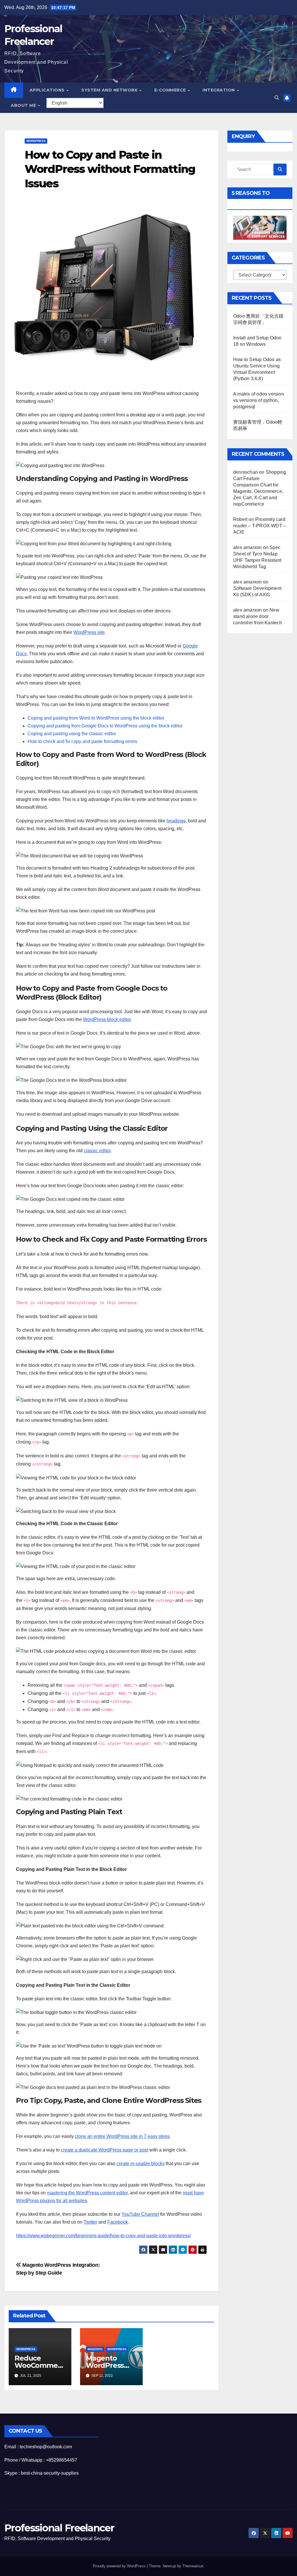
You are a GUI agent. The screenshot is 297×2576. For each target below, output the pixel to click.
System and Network (110, 90)
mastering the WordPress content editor (87, 2193)
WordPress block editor (107, 1019)
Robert (240, 519)
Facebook (118, 2222)
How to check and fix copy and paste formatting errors (82, 741)
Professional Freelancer (59, 2528)
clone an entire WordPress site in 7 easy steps (122, 2136)
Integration (219, 90)
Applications (48, 90)
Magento (95, 2349)
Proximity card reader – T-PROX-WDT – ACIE (260, 526)
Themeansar (193, 2566)
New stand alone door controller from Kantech (258, 616)
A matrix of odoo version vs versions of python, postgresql (259, 400)
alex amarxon (247, 547)
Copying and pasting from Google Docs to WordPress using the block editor (105, 726)
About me (24, 105)
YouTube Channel (140, 2214)
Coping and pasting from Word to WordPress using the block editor (96, 718)
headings (176, 821)
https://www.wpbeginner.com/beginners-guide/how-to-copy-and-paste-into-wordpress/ (103, 2236)
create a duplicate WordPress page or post (105, 2150)
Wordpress (36, 141)
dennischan (246, 472)
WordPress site (89, 632)
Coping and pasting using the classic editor (72, 734)
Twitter (90, 2222)
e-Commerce (171, 90)
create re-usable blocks (141, 2164)
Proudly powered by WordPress (120, 2566)
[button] (277, 98)
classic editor (97, 1151)
